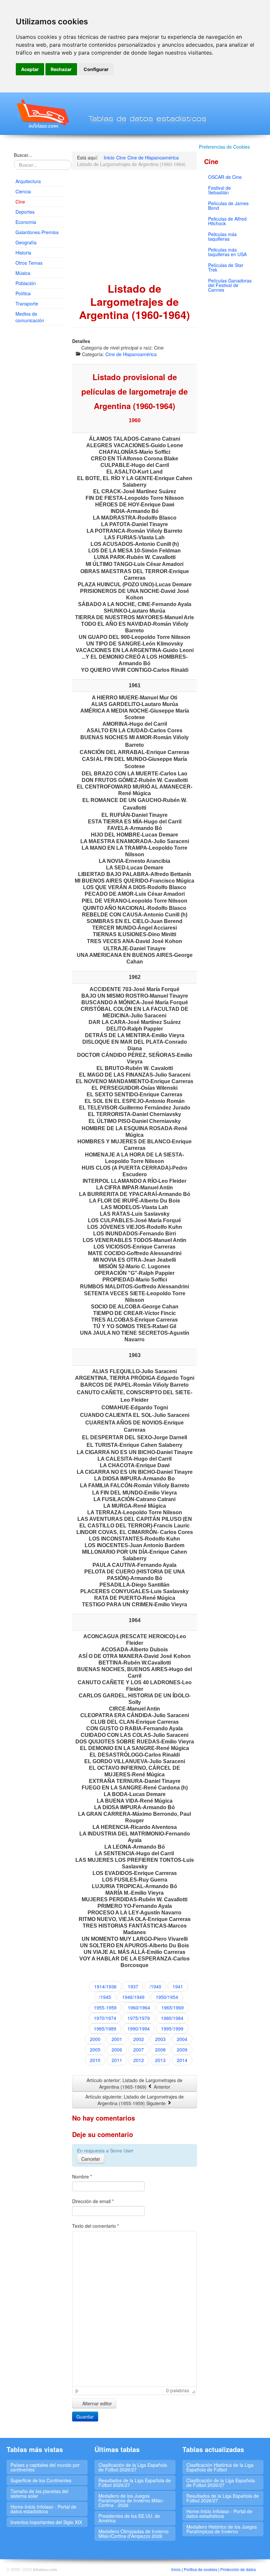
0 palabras (177, 2390)
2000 (95, 2039)
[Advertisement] (40, 431)
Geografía (26, 242)
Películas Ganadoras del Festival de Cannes (230, 285)
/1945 (105, 1997)
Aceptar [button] (30, 69)
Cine (20, 202)
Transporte (27, 304)
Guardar (85, 2417)
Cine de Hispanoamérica (131, 354)
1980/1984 (172, 2018)
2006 (117, 2050)
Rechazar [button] (61, 69)
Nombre (82, 2176)
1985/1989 (105, 2029)
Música (23, 273)
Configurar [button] (96, 69)
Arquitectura (28, 181)
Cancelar (91, 2159)
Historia (23, 253)
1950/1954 (167, 1997)
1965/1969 (173, 2007)
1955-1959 (105, 2007)
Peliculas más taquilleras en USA (227, 252)
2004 (182, 2039)
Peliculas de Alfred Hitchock (227, 221)
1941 (178, 1986)
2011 (117, 2060)
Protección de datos (238, 2569)
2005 (95, 2050)
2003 (160, 2039)
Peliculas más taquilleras (222, 236)
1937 (133, 1986)
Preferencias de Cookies (224, 147)
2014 (182, 2060)
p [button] (77, 2390)
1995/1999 (172, 2029)
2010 (95, 2060)
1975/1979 (139, 2018)
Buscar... (23, 155)
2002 (139, 2039)
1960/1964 (139, 2007)
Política (23, 293)
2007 (139, 2050)
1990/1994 (139, 2029)
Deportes (25, 212)
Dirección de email (93, 2201)
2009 (182, 2050)
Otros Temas (29, 263)
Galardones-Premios (37, 232)
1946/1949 (133, 1997)
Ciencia (23, 191)
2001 (117, 2039)
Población (26, 283)
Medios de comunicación (30, 317)
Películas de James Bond (228, 206)
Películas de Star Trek (226, 267)
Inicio (176, 2569)
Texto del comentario (95, 2226)
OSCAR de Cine (225, 177)
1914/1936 (105, 1986)
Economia (26, 222)
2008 (160, 2050)
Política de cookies (201, 2569)
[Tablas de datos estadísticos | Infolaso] (42, 113)
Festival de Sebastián (219, 190)
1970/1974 (105, 2018)
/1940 (155, 1986)
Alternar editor (96, 2403)
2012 (139, 2060)
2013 (160, 2060)
